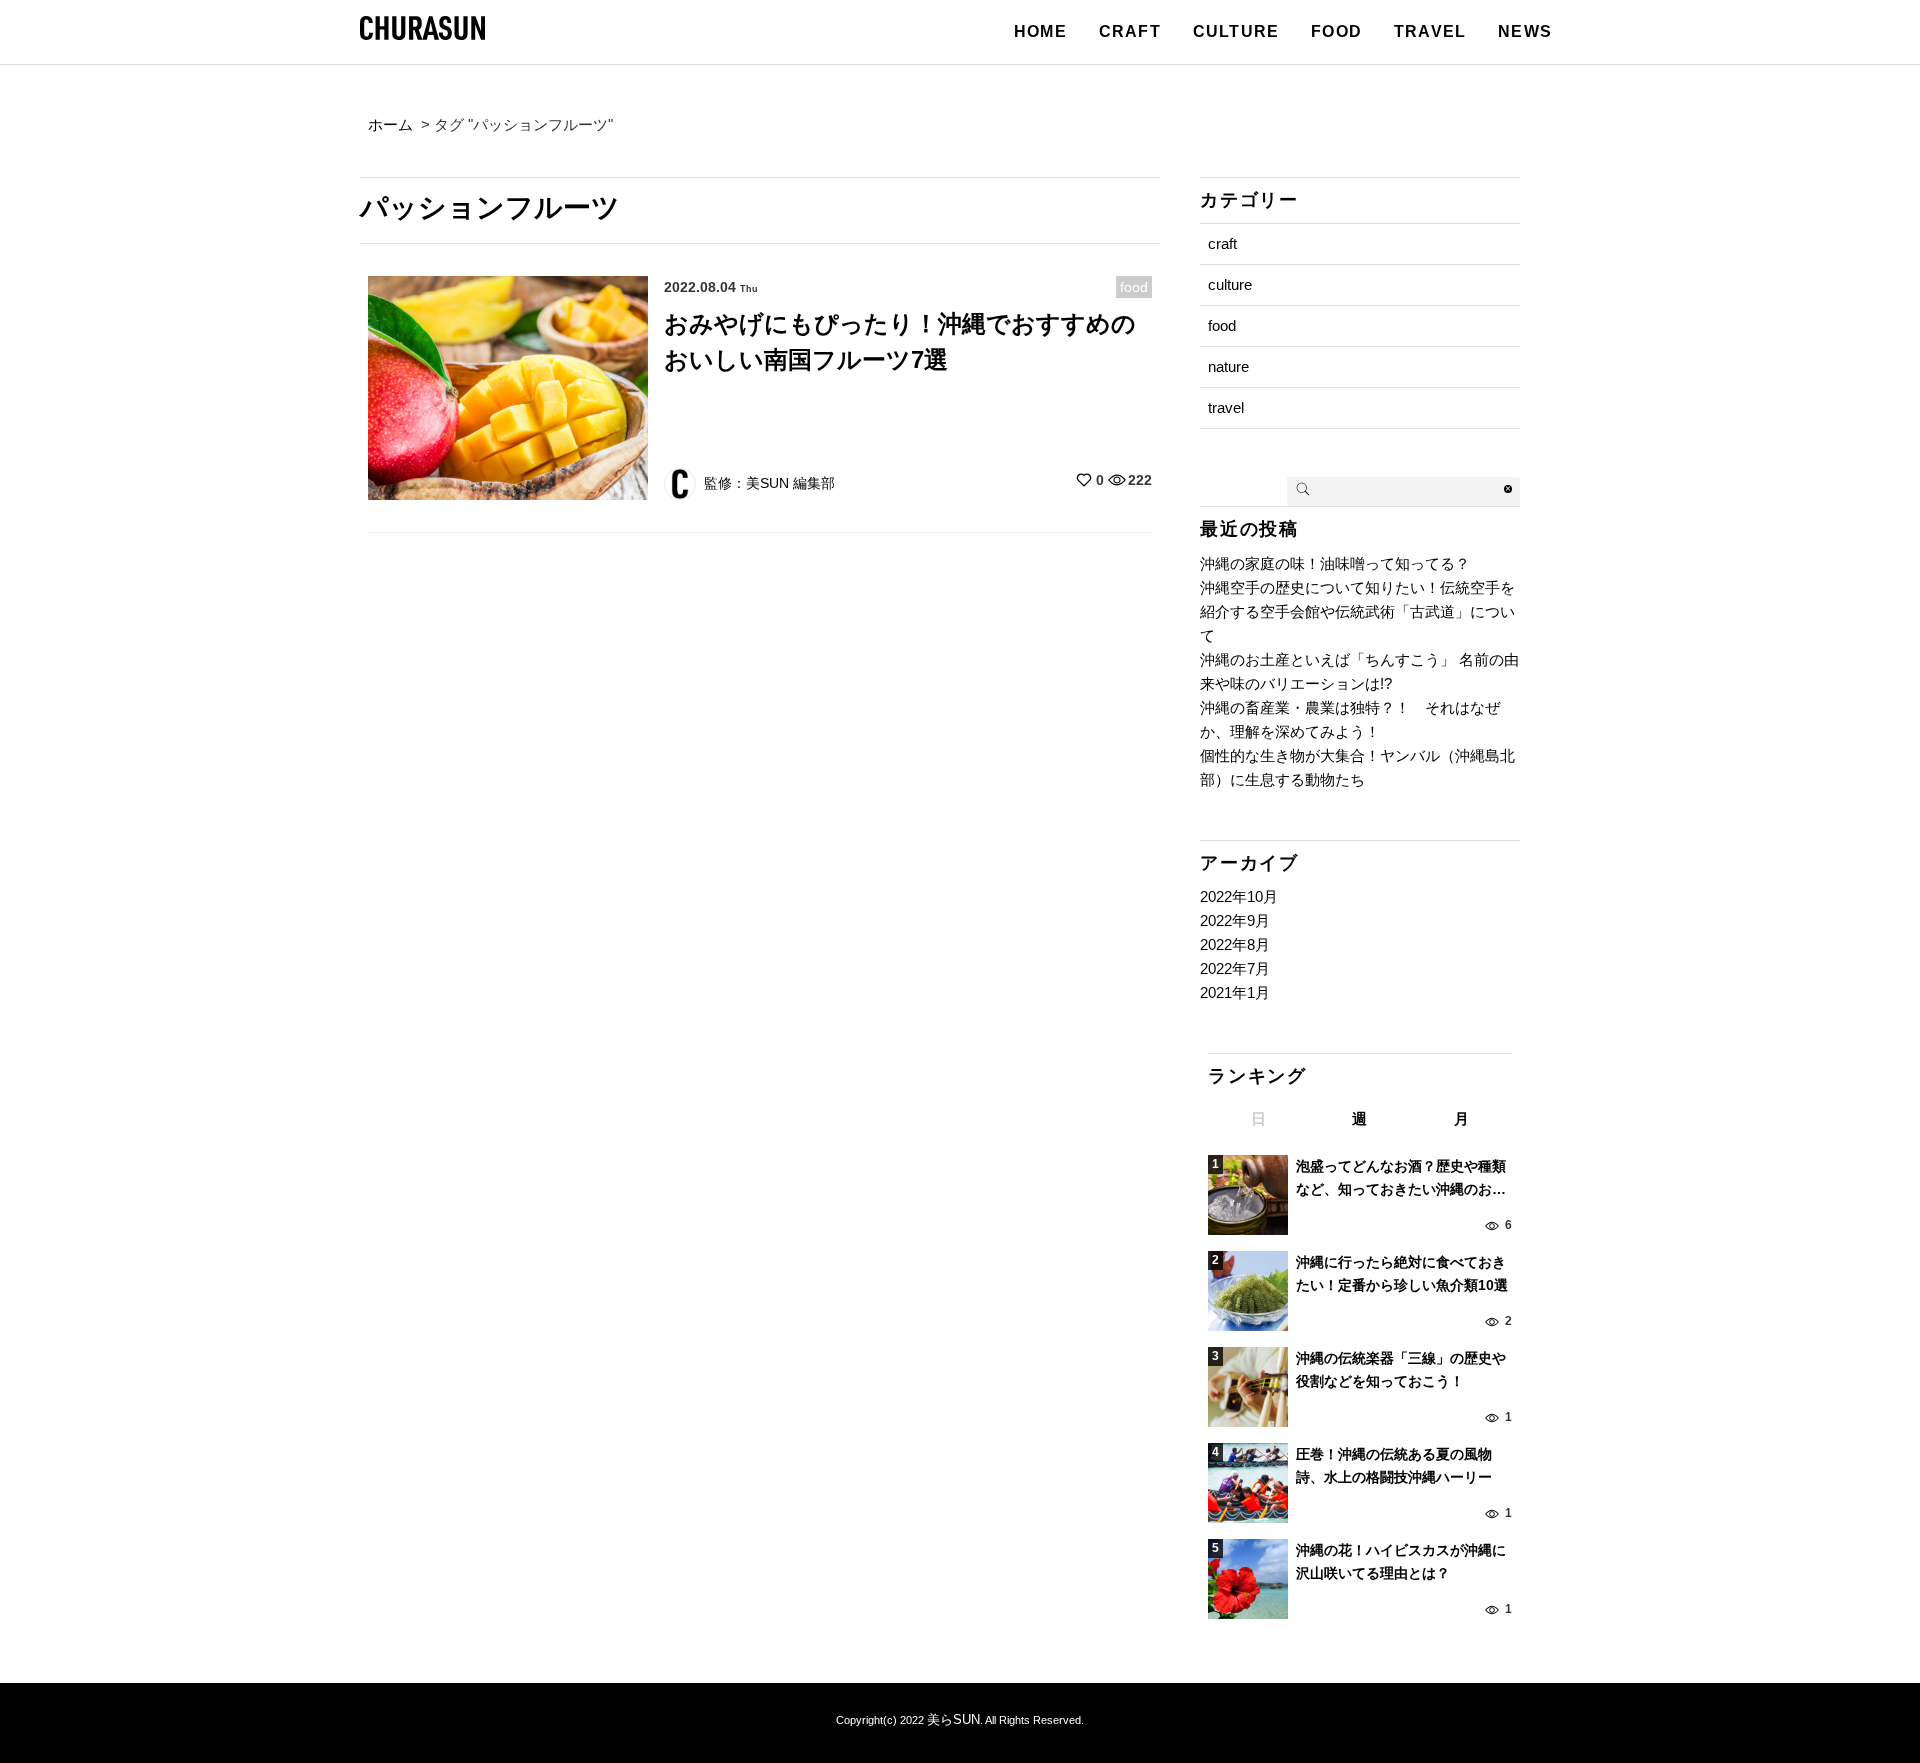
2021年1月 (1235, 992)
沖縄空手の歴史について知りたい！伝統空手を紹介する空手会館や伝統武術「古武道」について (1357, 611)
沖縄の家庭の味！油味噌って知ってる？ (1335, 563)
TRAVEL (1430, 31)
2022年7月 (1235, 968)
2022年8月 (1235, 944)
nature (1228, 366)
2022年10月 (1239, 896)
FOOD (1336, 31)
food (1134, 287)
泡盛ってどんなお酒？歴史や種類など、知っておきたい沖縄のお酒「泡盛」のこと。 (1401, 1179)
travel (1226, 407)
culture (1230, 284)
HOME (1040, 31)
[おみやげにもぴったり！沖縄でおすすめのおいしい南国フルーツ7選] (508, 386)
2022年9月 (1235, 920)
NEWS (1525, 31)
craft (1222, 243)
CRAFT (1130, 31)
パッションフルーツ (490, 207)
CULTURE (1236, 31)
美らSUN (953, 1719)
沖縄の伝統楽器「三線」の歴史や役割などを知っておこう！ (1401, 1369)
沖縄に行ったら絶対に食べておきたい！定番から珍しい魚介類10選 (1402, 1273)
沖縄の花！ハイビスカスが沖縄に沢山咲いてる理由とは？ (1401, 1561)
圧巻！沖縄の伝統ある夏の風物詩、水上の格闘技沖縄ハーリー (1394, 1465)
